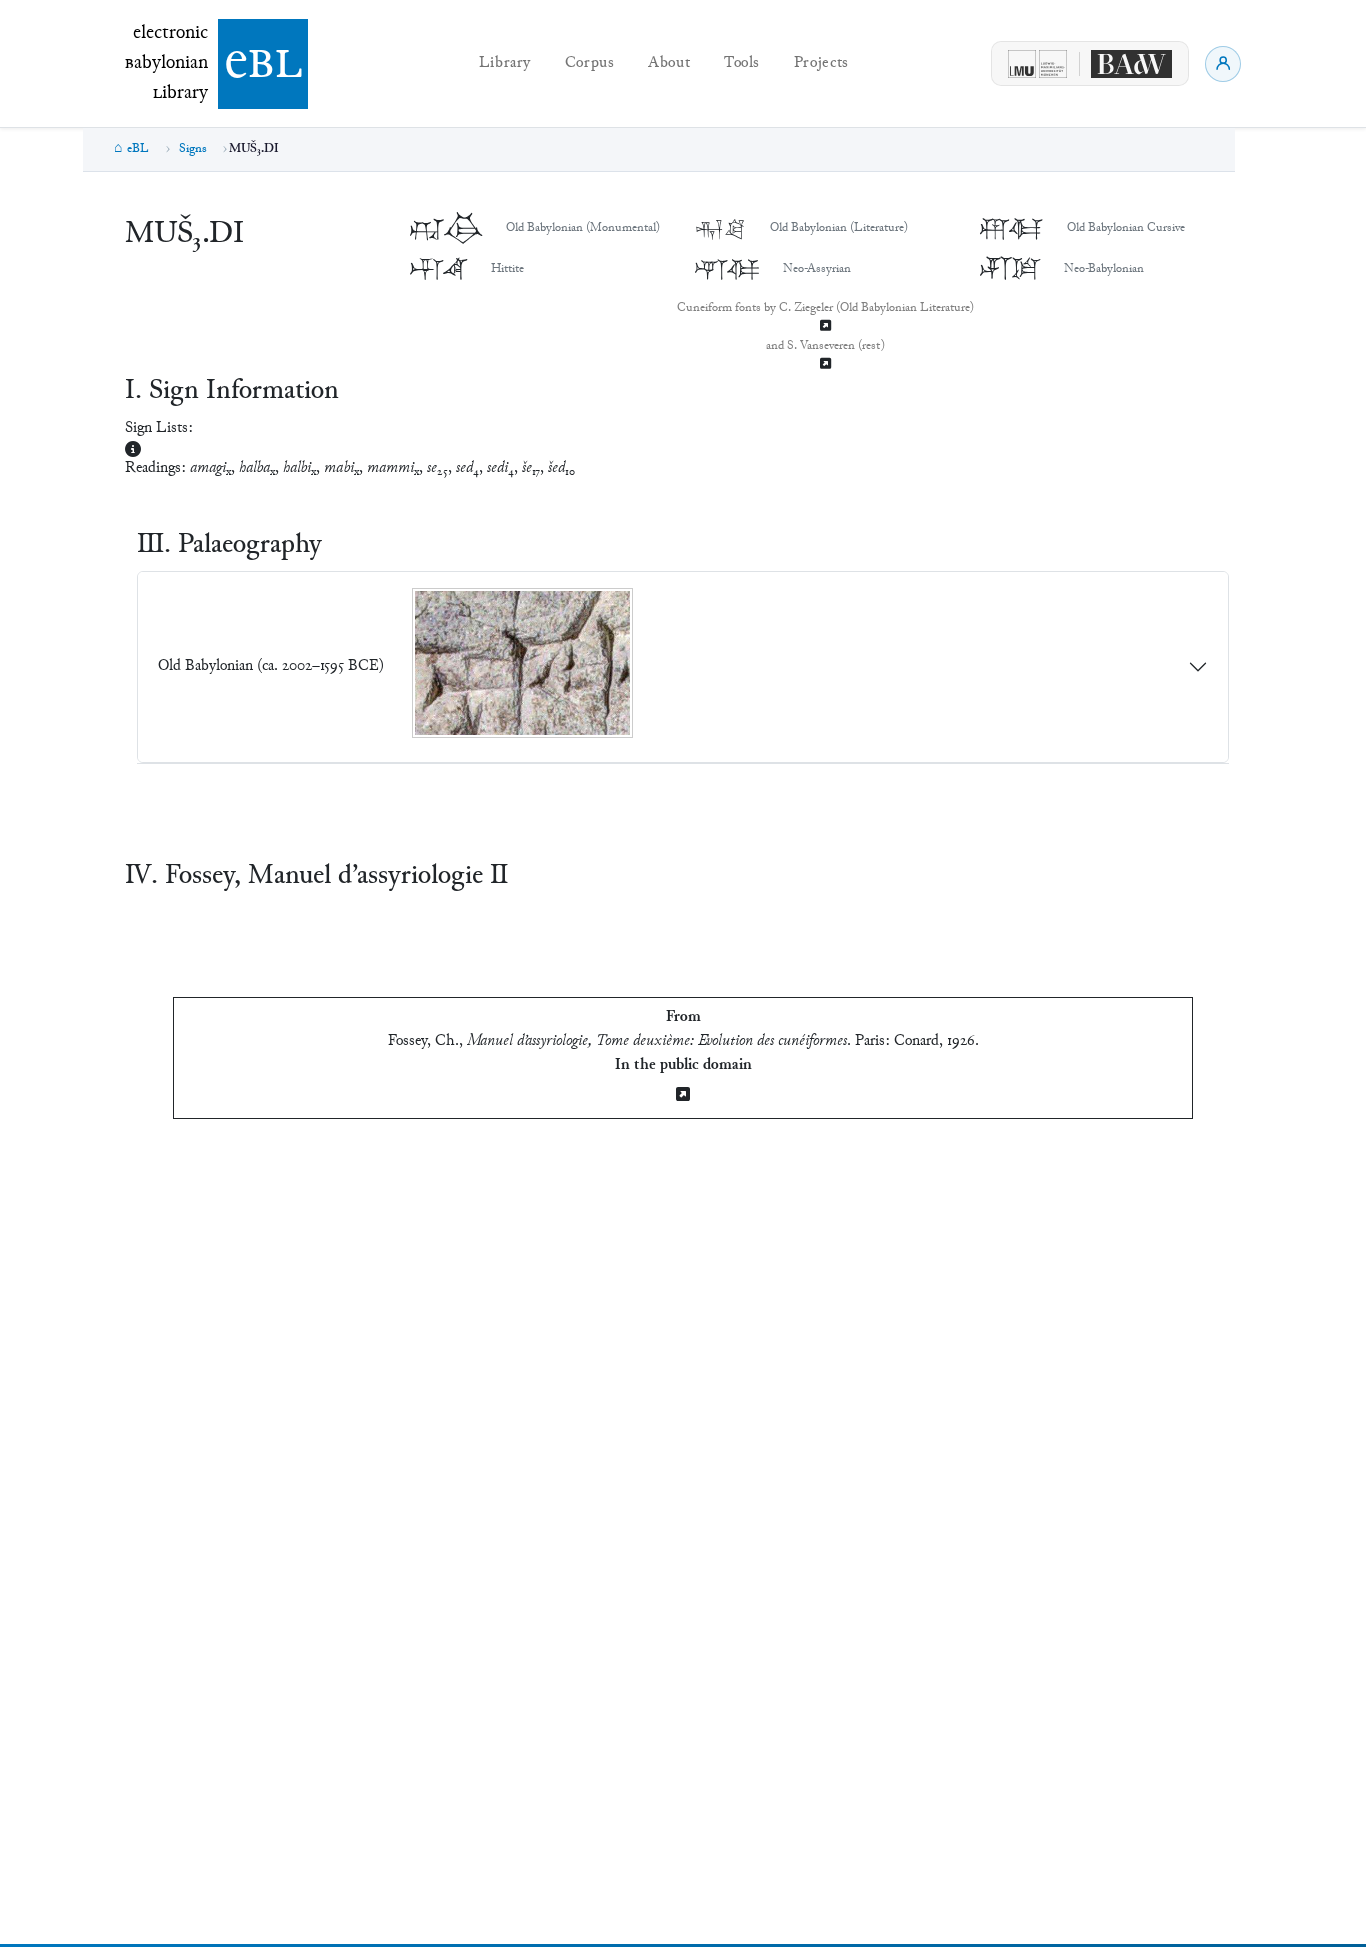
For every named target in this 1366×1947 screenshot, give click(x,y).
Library (505, 63)
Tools (742, 63)
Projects (821, 63)
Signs (193, 149)
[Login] (1223, 64)
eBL (138, 149)
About (669, 63)
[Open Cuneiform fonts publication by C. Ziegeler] (825, 327)
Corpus (590, 63)
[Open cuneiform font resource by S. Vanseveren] (825, 365)
